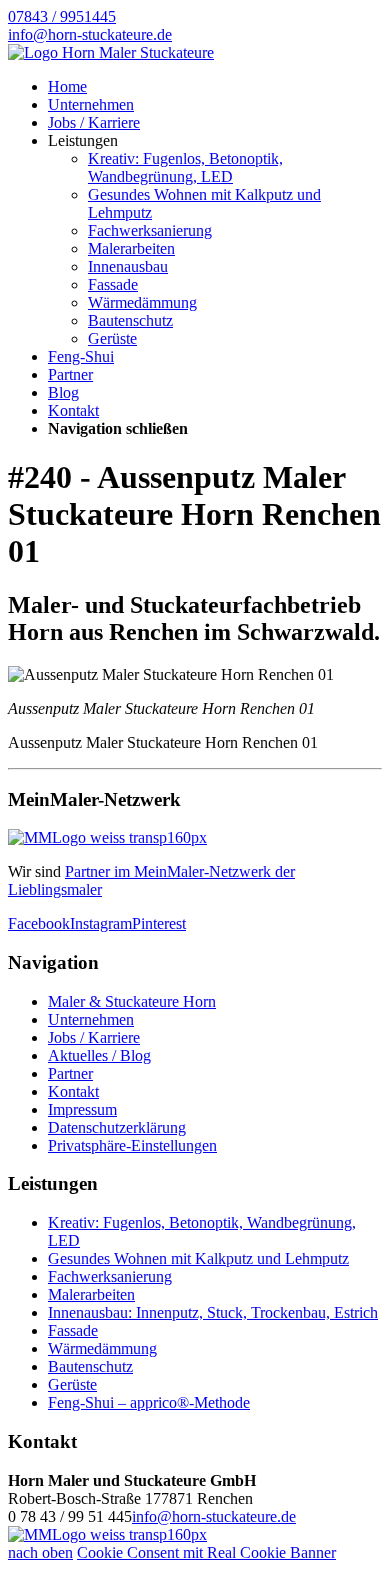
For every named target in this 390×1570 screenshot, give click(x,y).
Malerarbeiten (131, 248)
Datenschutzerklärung (117, 1127)
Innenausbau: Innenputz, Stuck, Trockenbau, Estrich (213, 1312)
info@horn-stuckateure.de (214, 1516)
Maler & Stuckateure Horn (132, 1001)
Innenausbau (128, 266)
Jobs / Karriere (94, 122)
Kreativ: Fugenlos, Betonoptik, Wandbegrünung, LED (185, 167)
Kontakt (73, 410)
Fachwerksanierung (150, 230)
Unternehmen (91, 104)
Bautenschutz (130, 320)
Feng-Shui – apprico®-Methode (149, 1402)
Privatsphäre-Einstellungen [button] (132, 1145)
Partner (70, 374)
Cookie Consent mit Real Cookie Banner (206, 1552)
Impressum (82, 1109)
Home (67, 86)
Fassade (113, 284)
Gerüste (112, 338)
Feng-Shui (81, 356)
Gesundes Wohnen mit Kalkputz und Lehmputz (198, 1258)
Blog (63, 392)
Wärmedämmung (142, 302)
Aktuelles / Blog (99, 1055)
